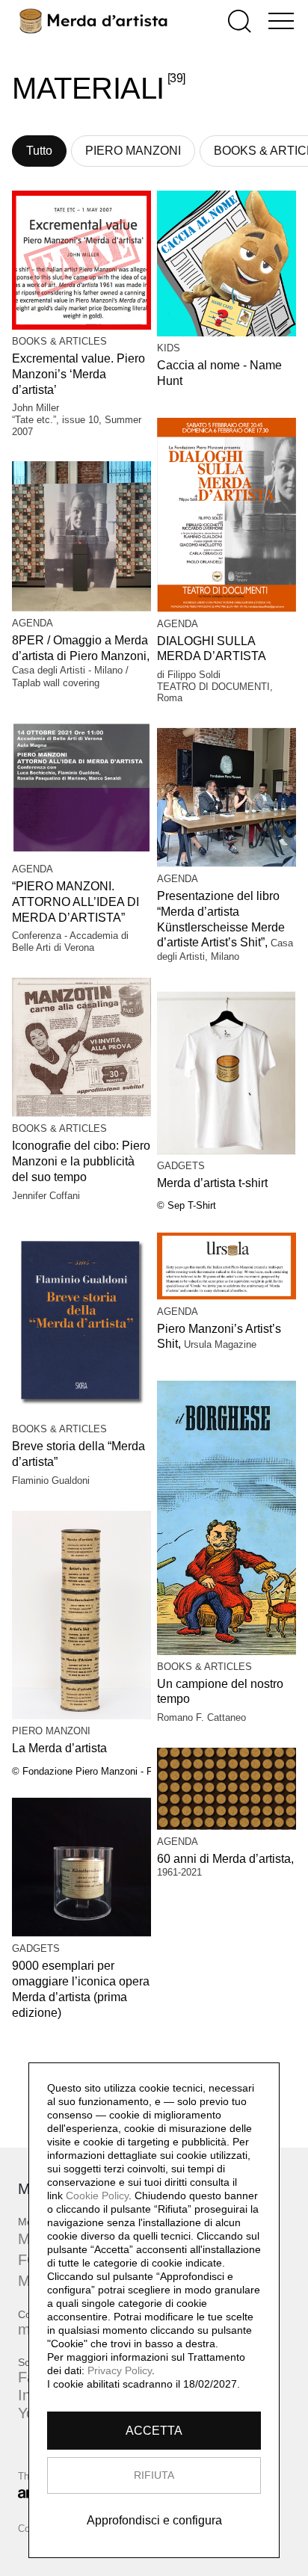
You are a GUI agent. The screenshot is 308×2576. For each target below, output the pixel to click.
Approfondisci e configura (154, 2520)
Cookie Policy (97, 2196)
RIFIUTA (154, 2475)
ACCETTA (154, 2431)
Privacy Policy (120, 2370)
